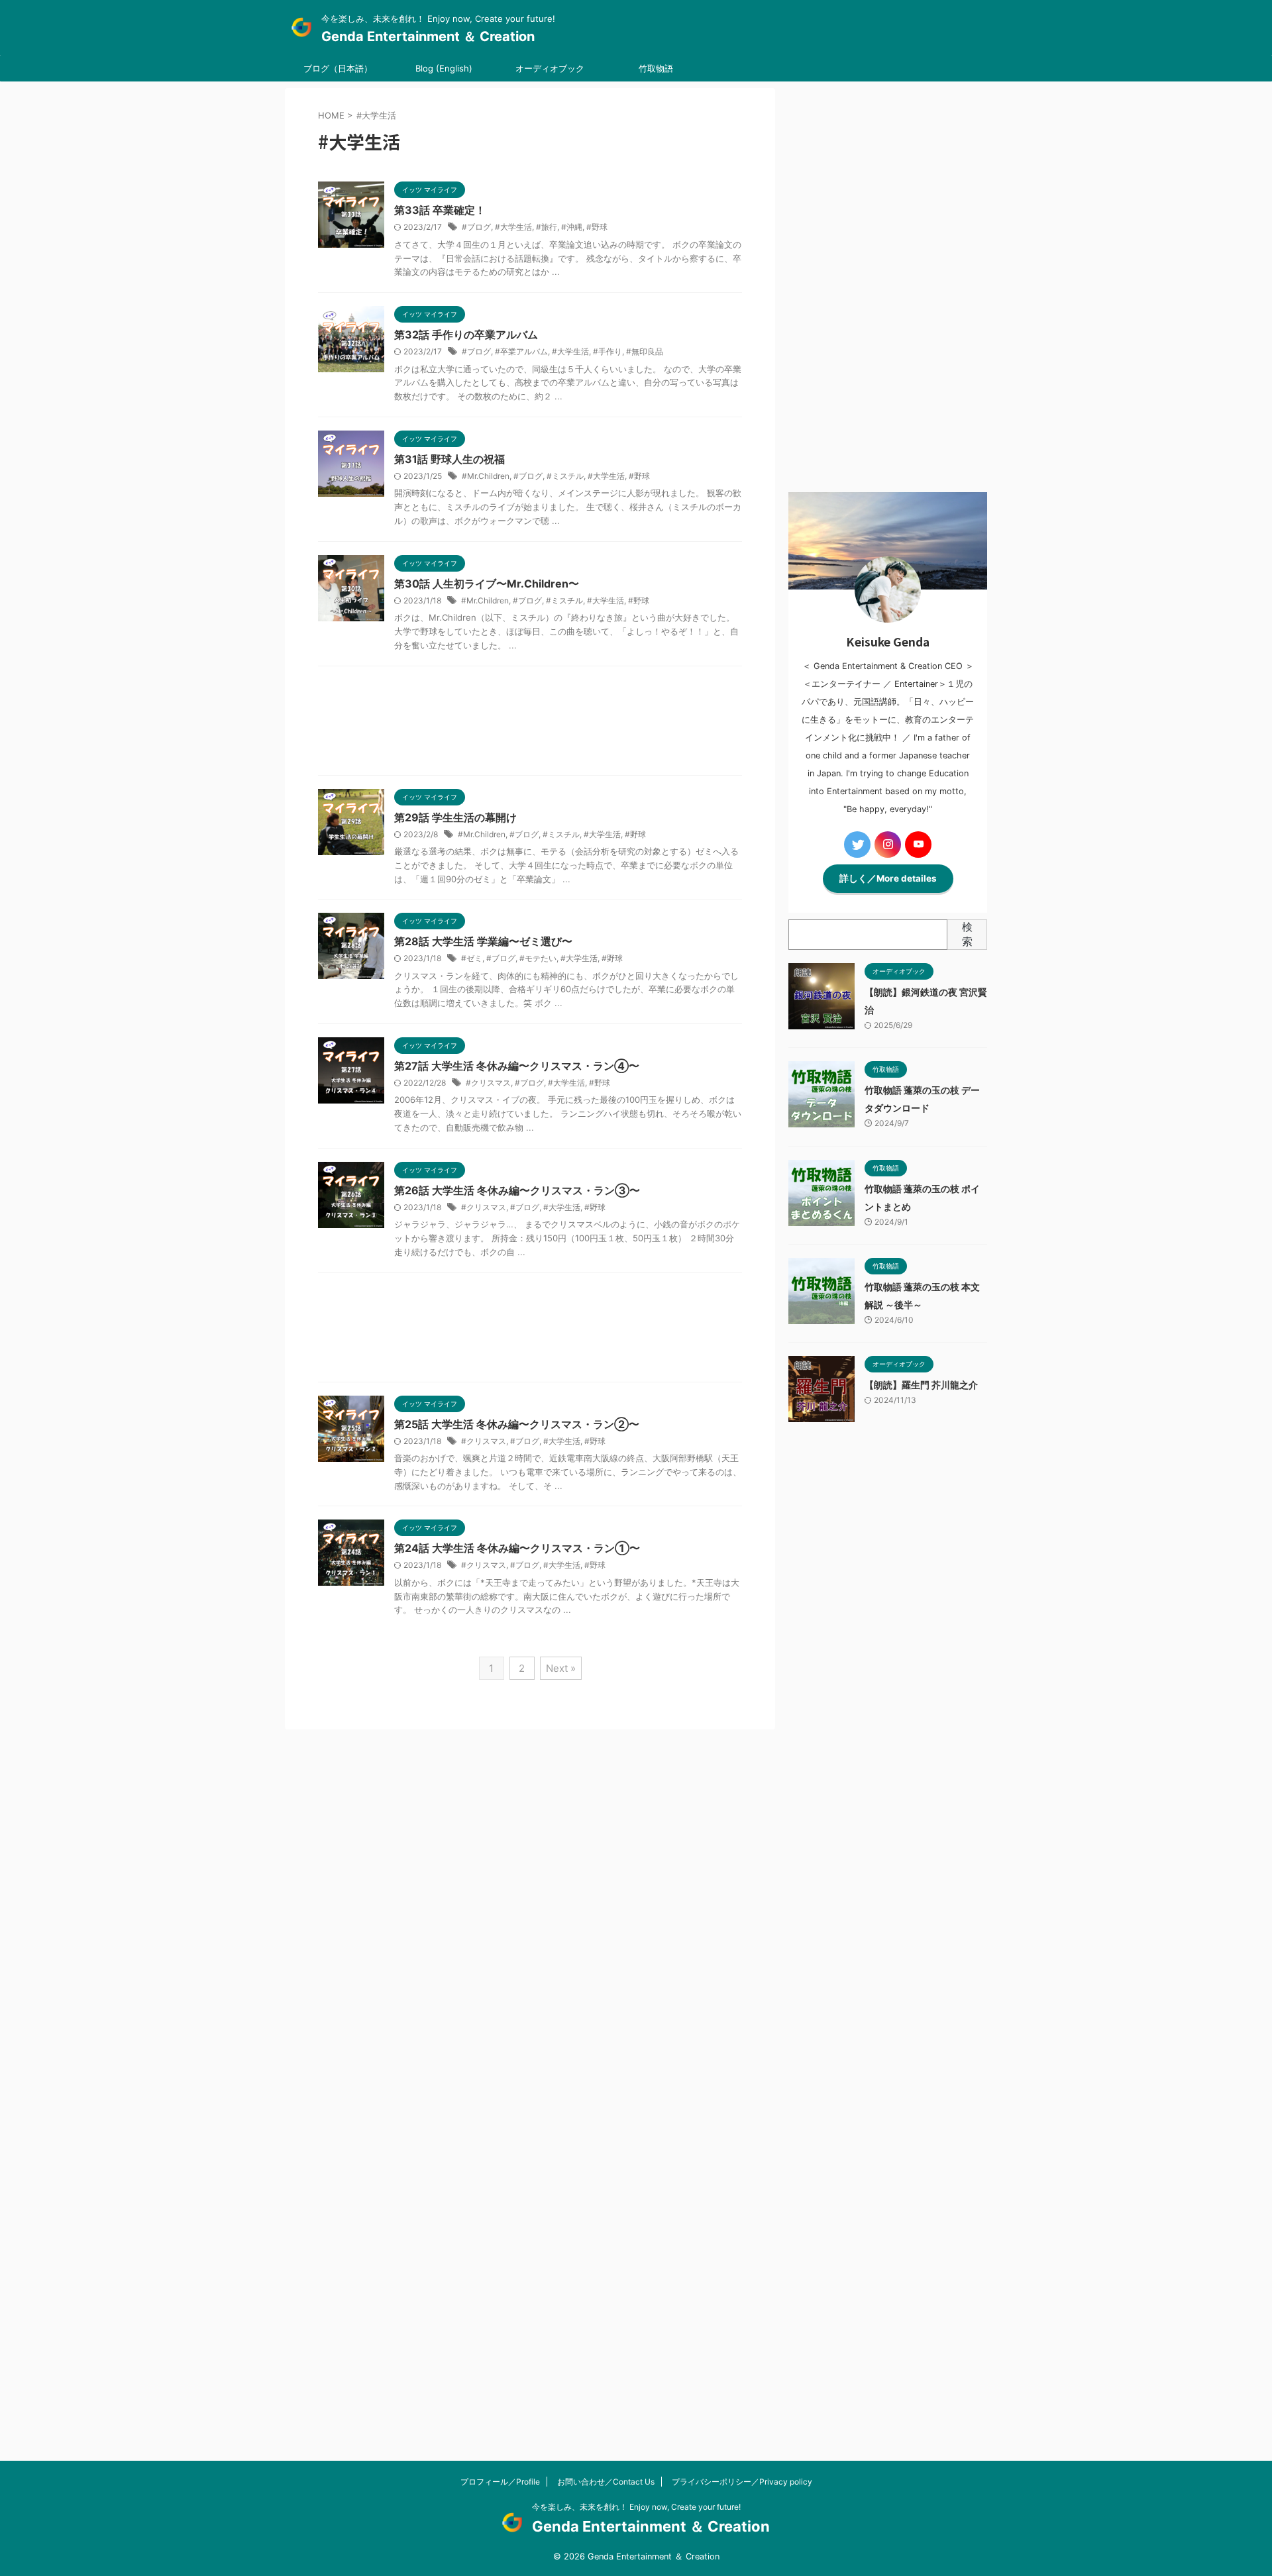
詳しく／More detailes (888, 878)
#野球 (597, 227)
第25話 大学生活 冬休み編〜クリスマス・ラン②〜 (517, 1424)
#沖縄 (572, 227)
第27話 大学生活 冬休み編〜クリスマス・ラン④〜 (517, 1066)
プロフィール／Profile (500, 2482)
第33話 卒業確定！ (440, 210)
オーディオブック (550, 68)
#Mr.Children (486, 476)
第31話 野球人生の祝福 (450, 459)
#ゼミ (472, 958)
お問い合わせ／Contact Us (606, 2482)
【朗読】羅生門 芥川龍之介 (921, 1385)
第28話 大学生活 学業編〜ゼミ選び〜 (483, 941)
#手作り (608, 351)
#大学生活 (513, 227)
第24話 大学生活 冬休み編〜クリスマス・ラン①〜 (517, 1548)
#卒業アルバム (521, 351)
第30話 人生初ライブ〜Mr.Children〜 (487, 584)
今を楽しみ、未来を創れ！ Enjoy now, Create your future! (636, 2507)
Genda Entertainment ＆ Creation (428, 36)
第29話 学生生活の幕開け (455, 817)
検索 (967, 934)
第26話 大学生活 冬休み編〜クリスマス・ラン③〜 (517, 1190)
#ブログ (476, 227)
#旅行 (547, 227)
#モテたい (538, 958)
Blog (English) (444, 68)
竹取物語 (656, 68)
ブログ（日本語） (338, 68)
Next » (561, 1668)
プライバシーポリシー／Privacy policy (742, 2482)
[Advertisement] (530, 724)
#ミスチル (565, 476)
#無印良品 (645, 351)
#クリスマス (488, 1083)
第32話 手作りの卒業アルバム (466, 335)
